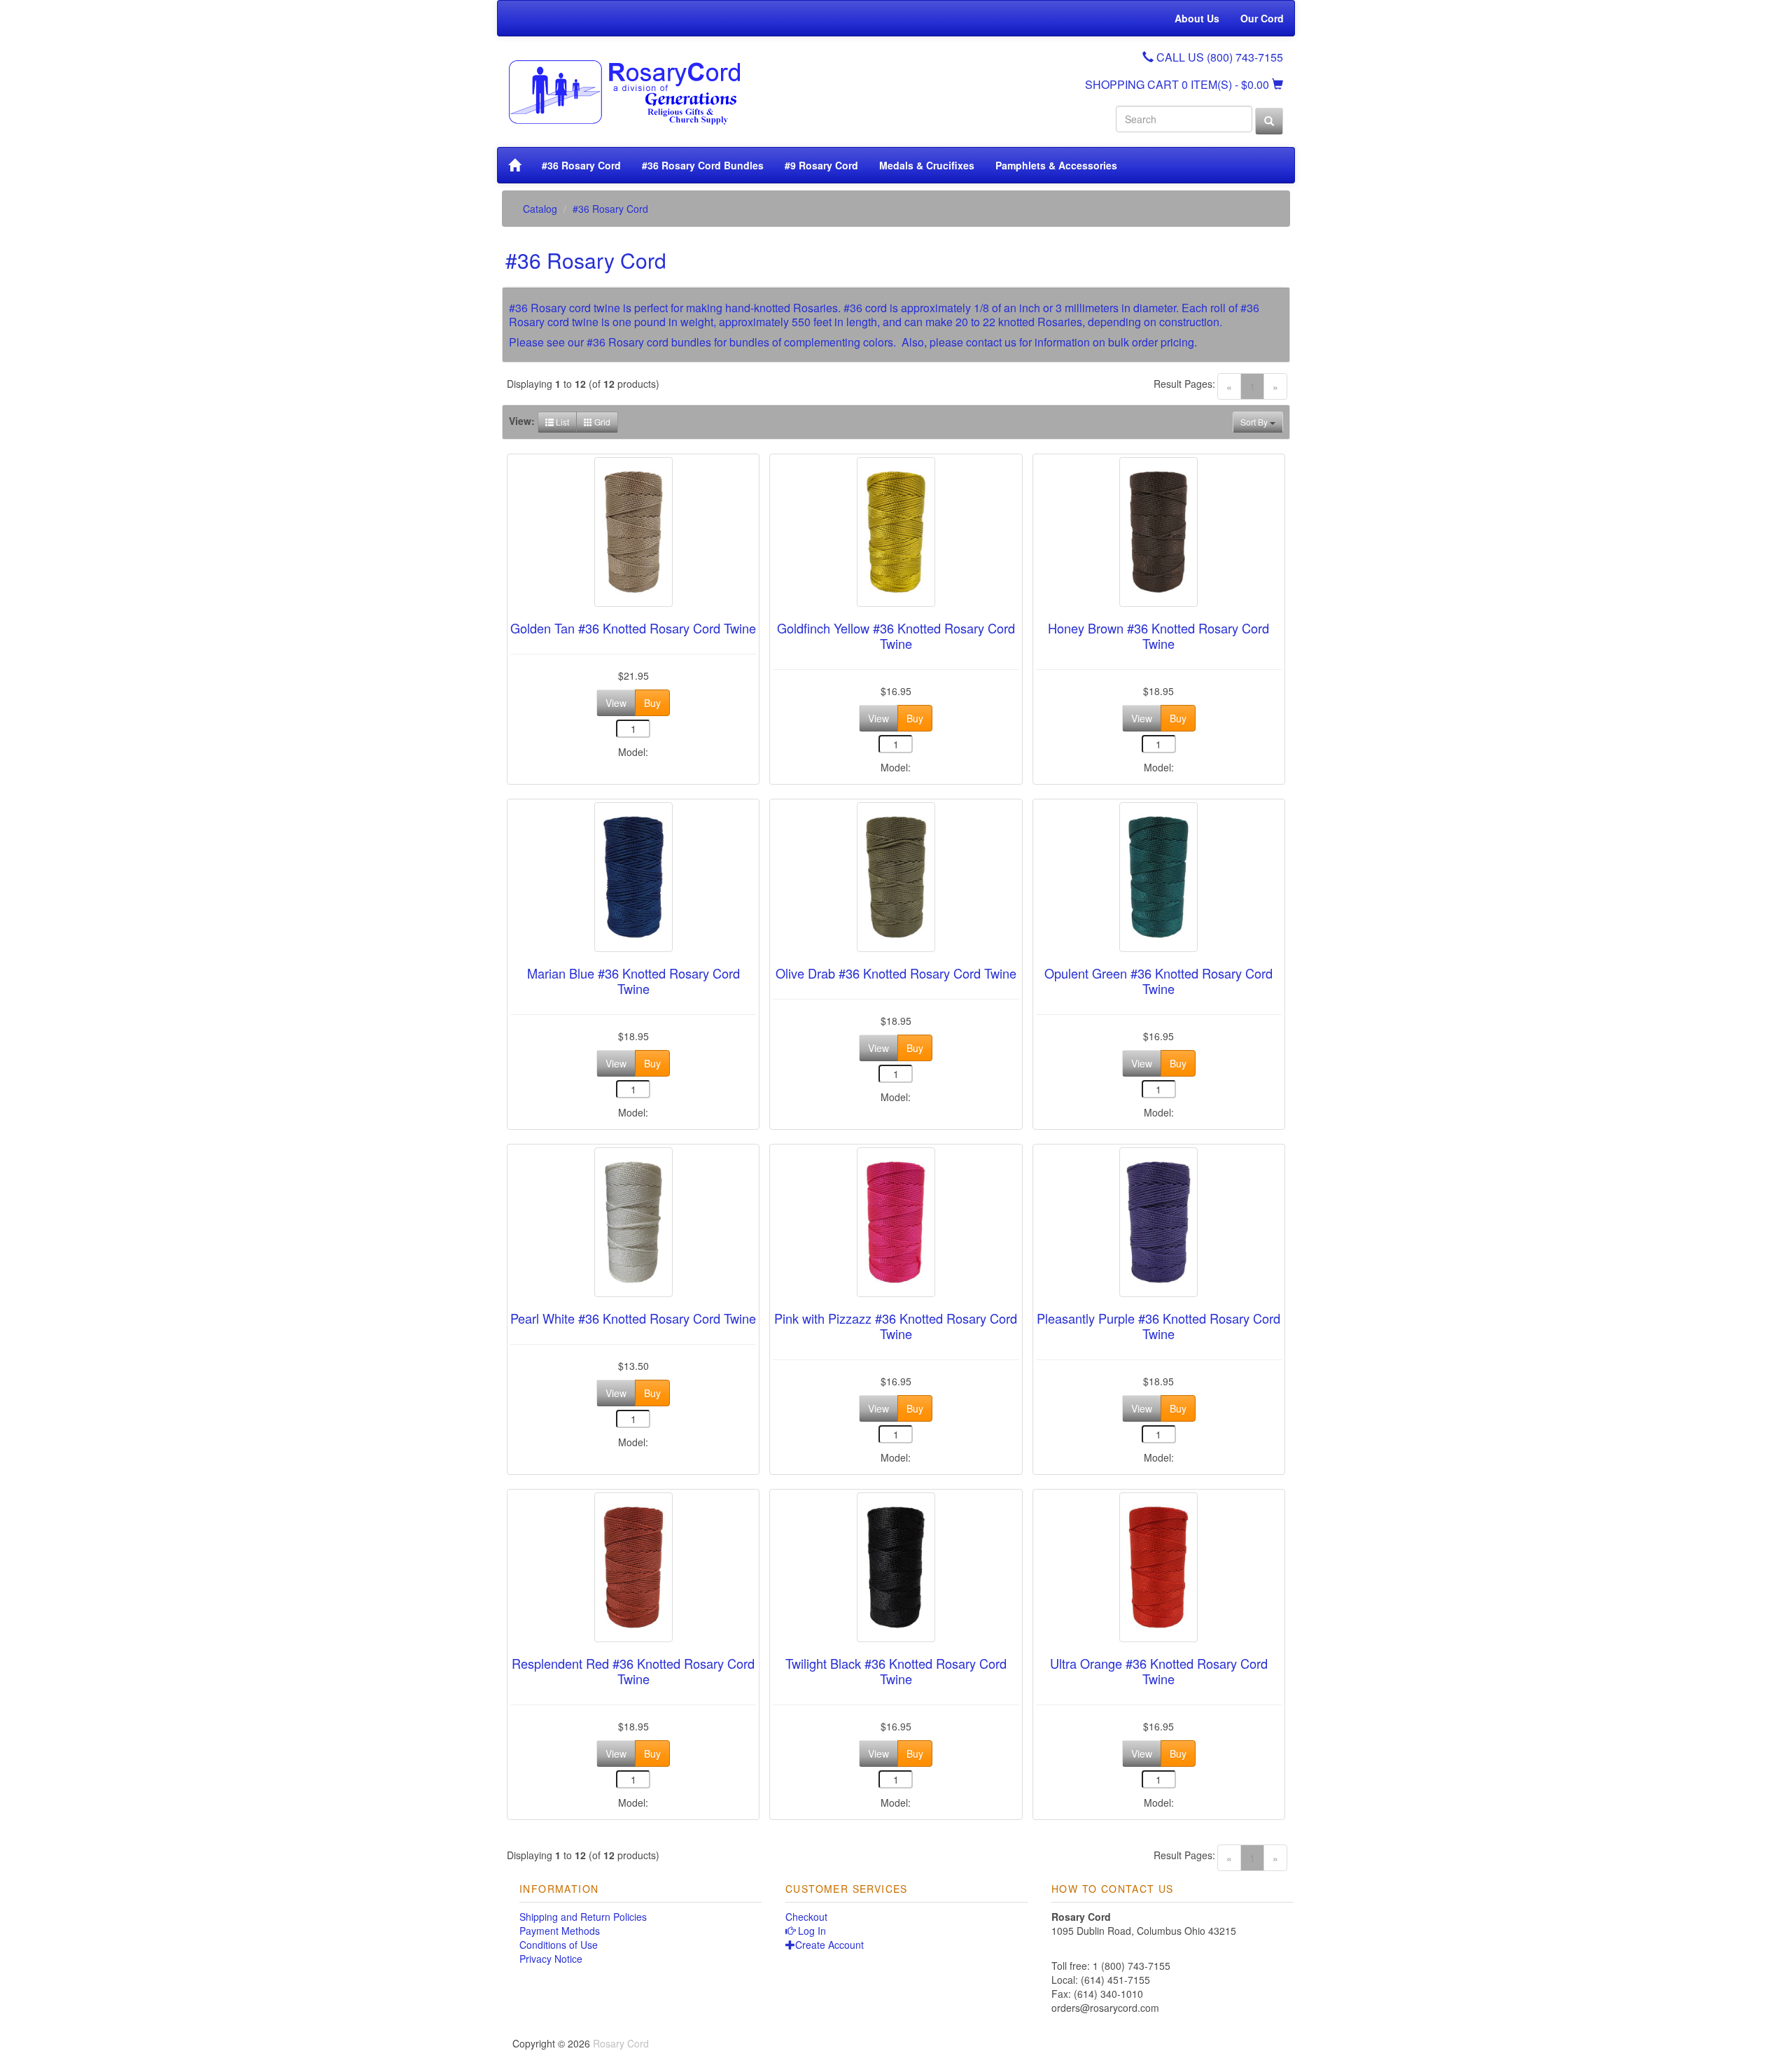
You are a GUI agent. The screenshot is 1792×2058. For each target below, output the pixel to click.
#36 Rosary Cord (581, 165)
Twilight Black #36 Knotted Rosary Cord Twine (896, 1671)
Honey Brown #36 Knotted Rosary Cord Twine (1158, 636)
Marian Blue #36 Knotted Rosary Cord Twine (633, 981)
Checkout (806, 1917)
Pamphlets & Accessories (1056, 165)
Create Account (829, 1945)
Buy (652, 703)
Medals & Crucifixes (927, 165)
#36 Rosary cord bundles (649, 342)
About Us (1197, 18)
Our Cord (1262, 18)
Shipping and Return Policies (583, 1917)
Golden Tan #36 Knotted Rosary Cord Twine (633, 628)
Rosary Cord (621, 2043)
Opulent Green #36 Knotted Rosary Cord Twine (1158, 981)
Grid (601, 422)
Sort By (1255, 422)
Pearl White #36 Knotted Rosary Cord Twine (633, 1318)
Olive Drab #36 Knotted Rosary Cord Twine (896, 973)
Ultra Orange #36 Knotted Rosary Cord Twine (1159, 1671)
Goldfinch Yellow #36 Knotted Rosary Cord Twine (896, 636)
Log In (811, 1931)
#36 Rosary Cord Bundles (703, 165)
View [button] (616, 703)
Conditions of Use (559, 1945)
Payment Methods (560, 1931)
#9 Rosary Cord (821, 165)
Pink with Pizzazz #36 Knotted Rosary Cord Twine (896, 1326)
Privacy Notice (551, 1959)
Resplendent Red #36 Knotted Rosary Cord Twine (633, 1671)
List (561, 422)
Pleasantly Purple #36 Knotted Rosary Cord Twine (1158, 1326)
